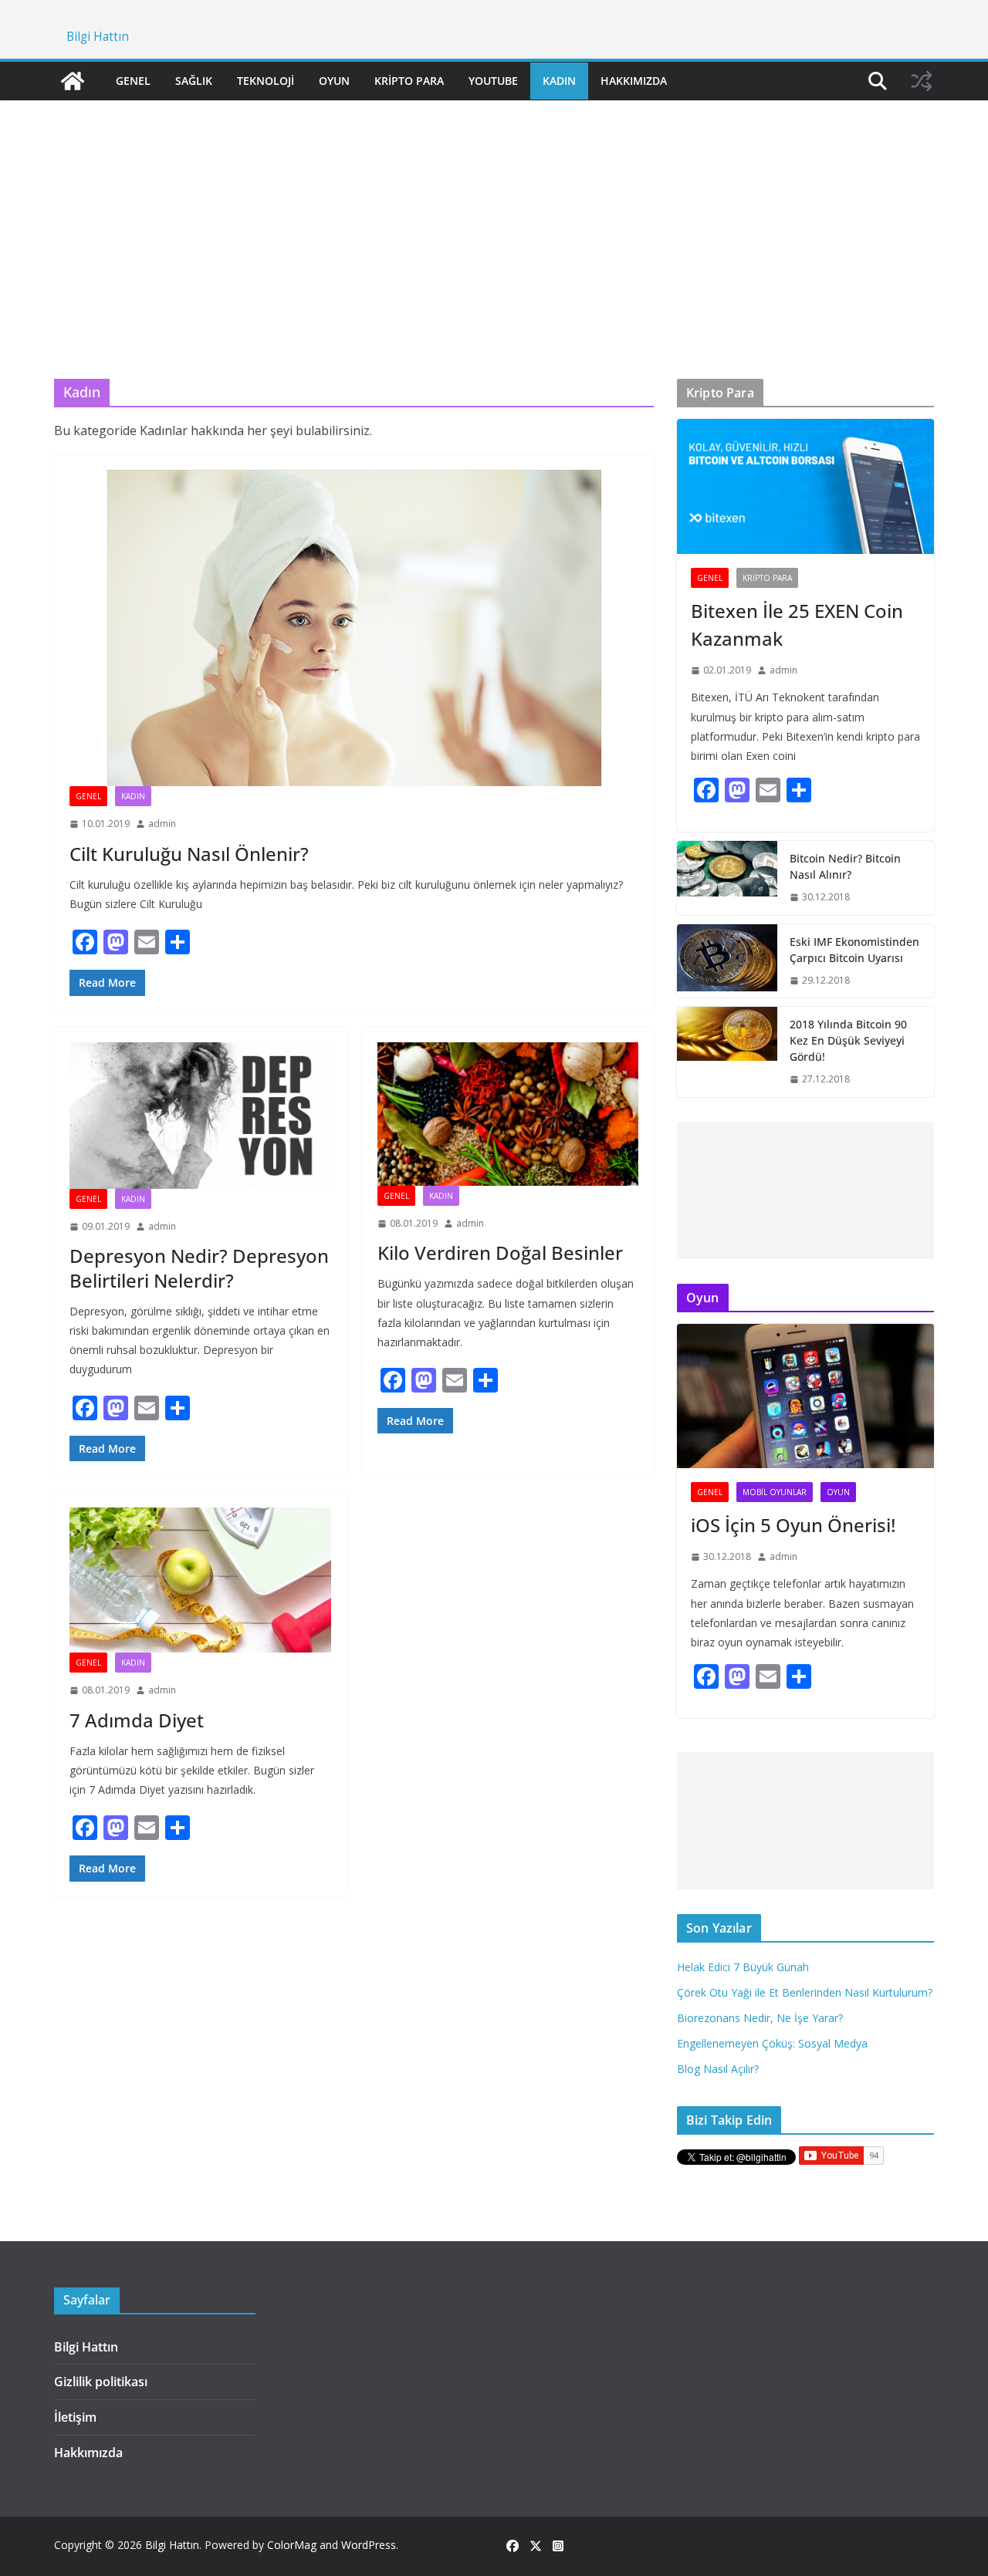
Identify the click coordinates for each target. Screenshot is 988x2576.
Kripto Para (409, 81)
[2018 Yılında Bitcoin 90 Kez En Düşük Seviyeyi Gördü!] (727, 1052)
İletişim (75, 2417)
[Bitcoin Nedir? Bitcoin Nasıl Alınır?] (727, 878)
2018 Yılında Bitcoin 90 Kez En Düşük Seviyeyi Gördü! (848, 1040)
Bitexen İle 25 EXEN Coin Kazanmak (797, 625)
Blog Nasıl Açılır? (718, 2069)
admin (162, 824)
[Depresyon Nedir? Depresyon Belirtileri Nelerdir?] (200, 1116)
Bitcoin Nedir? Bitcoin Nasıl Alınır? (845, 866)
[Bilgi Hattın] (73, 81)
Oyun (334, 81)
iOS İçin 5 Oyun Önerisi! (793, 1525)
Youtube (493, 81)
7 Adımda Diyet (137, 1720)
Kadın (559, 81)
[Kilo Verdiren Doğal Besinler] (508, 1114)
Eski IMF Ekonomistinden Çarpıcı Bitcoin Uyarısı (854, 950)
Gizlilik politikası (101, 2382)
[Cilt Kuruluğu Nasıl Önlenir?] (354, 628)
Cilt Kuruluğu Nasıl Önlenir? (189, 854)
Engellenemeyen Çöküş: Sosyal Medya (772, 2043)
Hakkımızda (634, 81)
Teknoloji (266, 81)
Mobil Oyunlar (775, 1492)
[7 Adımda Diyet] (200, 1580)
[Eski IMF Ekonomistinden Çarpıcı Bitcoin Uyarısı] (727, 961)
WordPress (369, 2545)
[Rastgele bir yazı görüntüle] (922, 81)
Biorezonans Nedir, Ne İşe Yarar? (760, 2018)
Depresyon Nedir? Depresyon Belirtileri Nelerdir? (199, 1268)
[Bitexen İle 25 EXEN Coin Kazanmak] (805, 486)
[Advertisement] (494, 217)
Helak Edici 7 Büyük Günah (743, 1967)
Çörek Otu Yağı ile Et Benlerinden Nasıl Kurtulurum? (805, 1992)
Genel (133, 81)
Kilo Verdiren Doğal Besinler (500, 1253)
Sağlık (194, 81)
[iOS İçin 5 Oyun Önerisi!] (805, 1396)
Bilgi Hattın (98, 37)
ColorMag (292, 2545)
